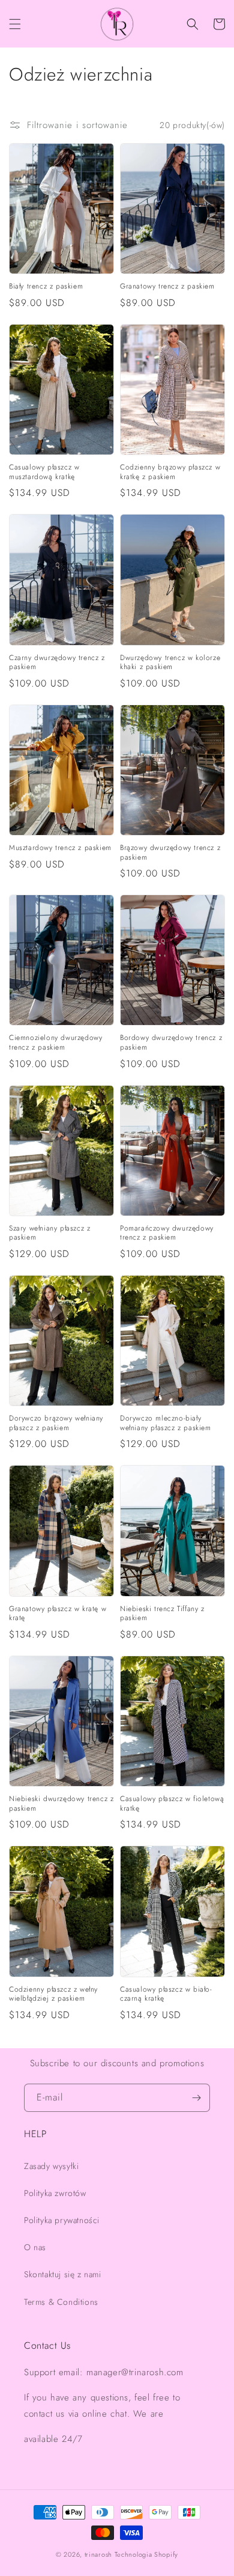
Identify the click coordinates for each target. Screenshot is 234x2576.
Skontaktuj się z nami (63, 2274)
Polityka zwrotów (55, 2193)
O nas (35, 2247)
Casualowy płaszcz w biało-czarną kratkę (166, 1994)
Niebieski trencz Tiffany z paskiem (162, 1614)
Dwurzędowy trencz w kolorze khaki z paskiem (170, 663)
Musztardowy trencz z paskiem (60, 848)
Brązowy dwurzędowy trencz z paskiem (170, 853)
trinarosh (98, 2554)
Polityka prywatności (62, 2220)
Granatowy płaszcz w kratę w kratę (58, 1614)
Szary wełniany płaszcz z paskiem (49, 1233)
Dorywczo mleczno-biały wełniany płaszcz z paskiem (166, 1423)
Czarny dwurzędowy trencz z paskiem (57, 663)
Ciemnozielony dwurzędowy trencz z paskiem (55, 1043)
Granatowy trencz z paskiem (167, 287)
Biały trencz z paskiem (46, 287)
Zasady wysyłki (51, 2166)
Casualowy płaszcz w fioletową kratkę (172, 1804)
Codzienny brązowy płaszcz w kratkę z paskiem (170, 472)
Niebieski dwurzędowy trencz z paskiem (61, 1804)
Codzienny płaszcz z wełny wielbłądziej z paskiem (53, 1994)
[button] (15, 24)
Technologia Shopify (146, 2554)
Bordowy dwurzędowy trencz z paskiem (171, 1043)
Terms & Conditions (61, 2302)
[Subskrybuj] (196, 2098)
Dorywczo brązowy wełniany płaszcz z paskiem (56, 1423)
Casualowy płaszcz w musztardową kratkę (44, 472)
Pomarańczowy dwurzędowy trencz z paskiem (167, 1233)
